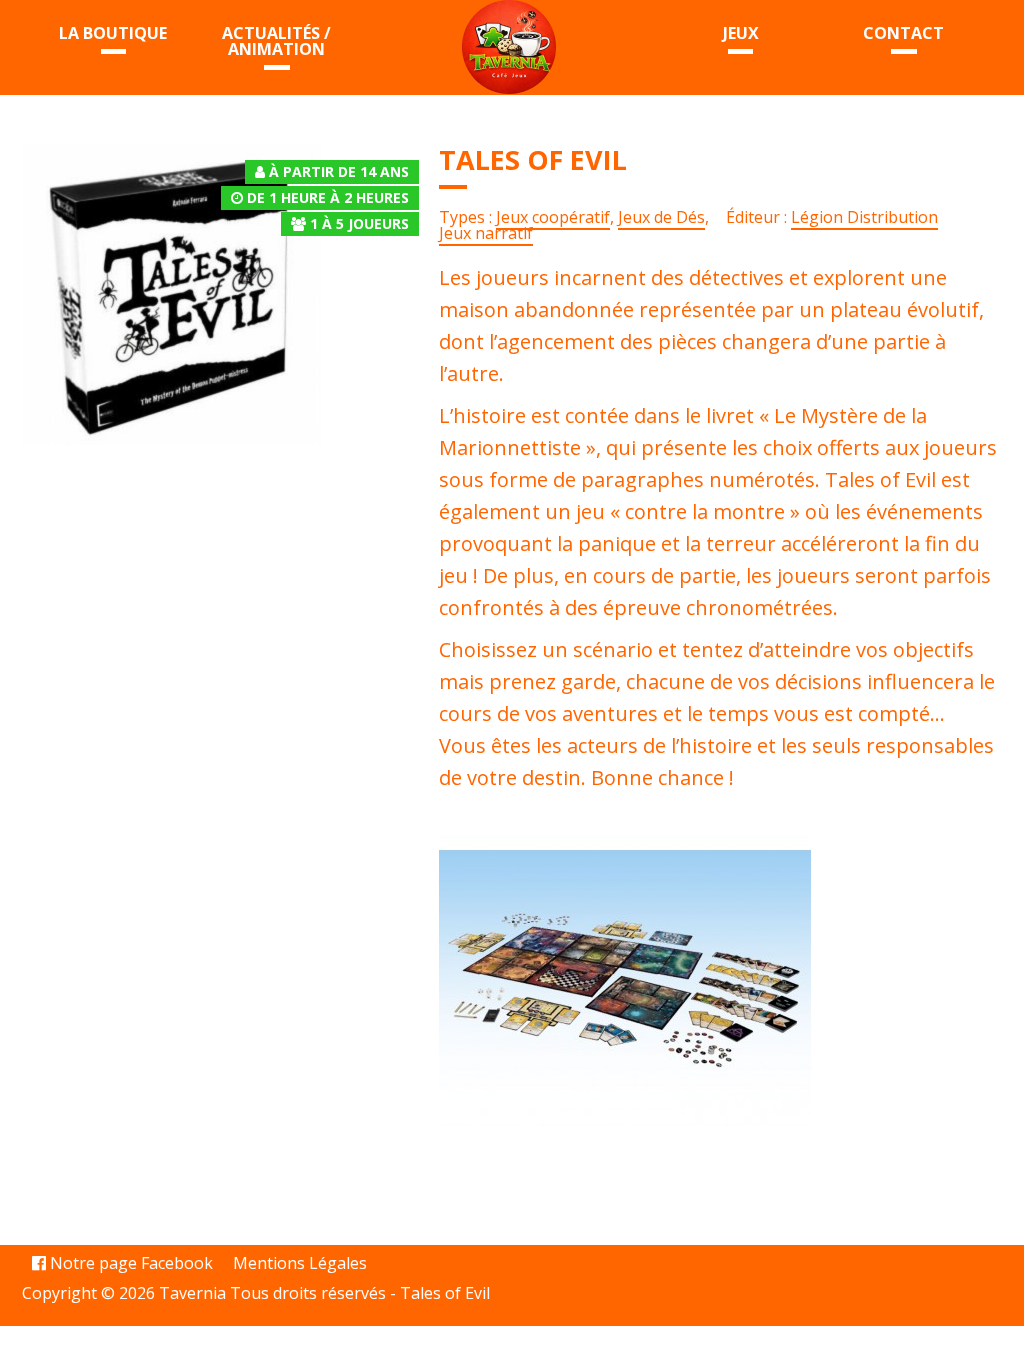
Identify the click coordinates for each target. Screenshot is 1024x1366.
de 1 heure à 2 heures (328, 197)
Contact (903, 33)
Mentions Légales (300, 1263)
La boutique (113, 33)
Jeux (741, 33)
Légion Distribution (864, 217)
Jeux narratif (486, 233)
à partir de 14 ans (339, 171)
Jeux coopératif (553, 217)
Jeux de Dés (661, 217)
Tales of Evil (445, 1293)
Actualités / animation (276, 41)
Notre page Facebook (129, 1263)
